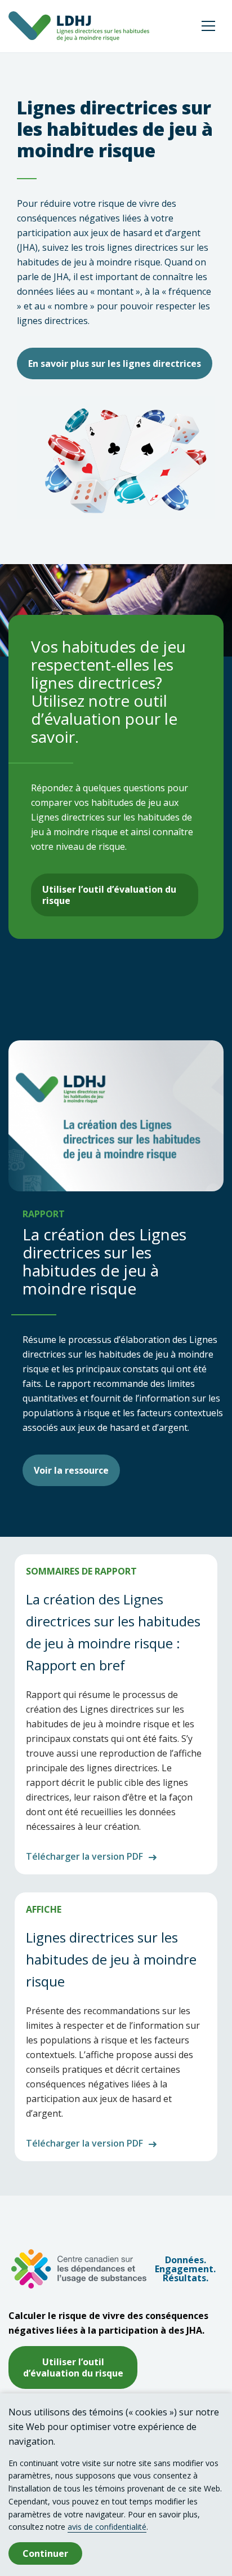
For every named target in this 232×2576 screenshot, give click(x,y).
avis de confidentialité (107, 2527)
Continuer (45, 2553)
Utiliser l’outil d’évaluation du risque (109, 895)
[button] (208, 26)
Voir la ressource (71, 1470)
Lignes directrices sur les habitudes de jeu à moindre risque (111, 1959)
